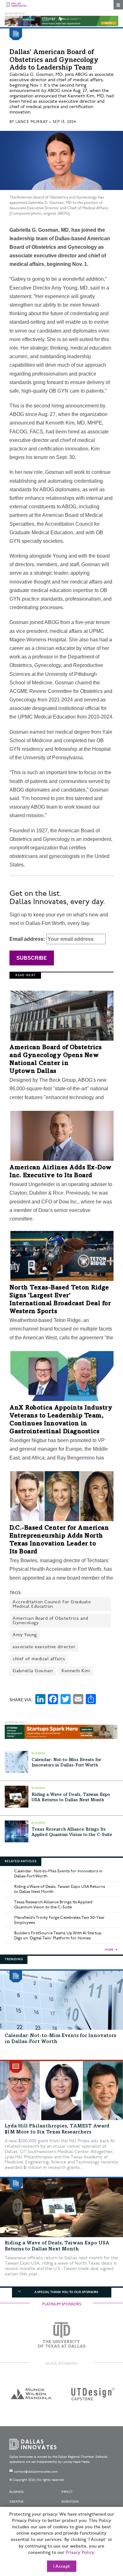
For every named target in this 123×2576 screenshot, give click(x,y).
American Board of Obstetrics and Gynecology (50, 1621)
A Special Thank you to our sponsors (66, 2292)
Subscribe (32, 958)
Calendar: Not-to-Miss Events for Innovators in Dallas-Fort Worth (58, 1874)
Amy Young (25, 1635)
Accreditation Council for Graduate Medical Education (52, 1604)
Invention (70, 2502)
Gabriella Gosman (33, 1671)
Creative (17, 2502)
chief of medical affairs (39, 1659)
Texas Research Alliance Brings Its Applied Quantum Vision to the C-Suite (53, 1905)
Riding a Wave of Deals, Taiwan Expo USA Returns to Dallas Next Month (60, 1889)
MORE (109, 1950)
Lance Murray (32, 122)
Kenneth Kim (76, 1671)
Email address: (28, 939)
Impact (67, 2492)
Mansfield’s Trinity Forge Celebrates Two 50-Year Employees (59, 1920)
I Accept (62, 2567)
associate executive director (44, 1647)
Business (17, 2492)
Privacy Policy (80, 2553)
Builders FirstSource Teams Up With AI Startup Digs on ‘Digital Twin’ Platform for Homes (58, 1936)
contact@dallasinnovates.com (36, 2472)
